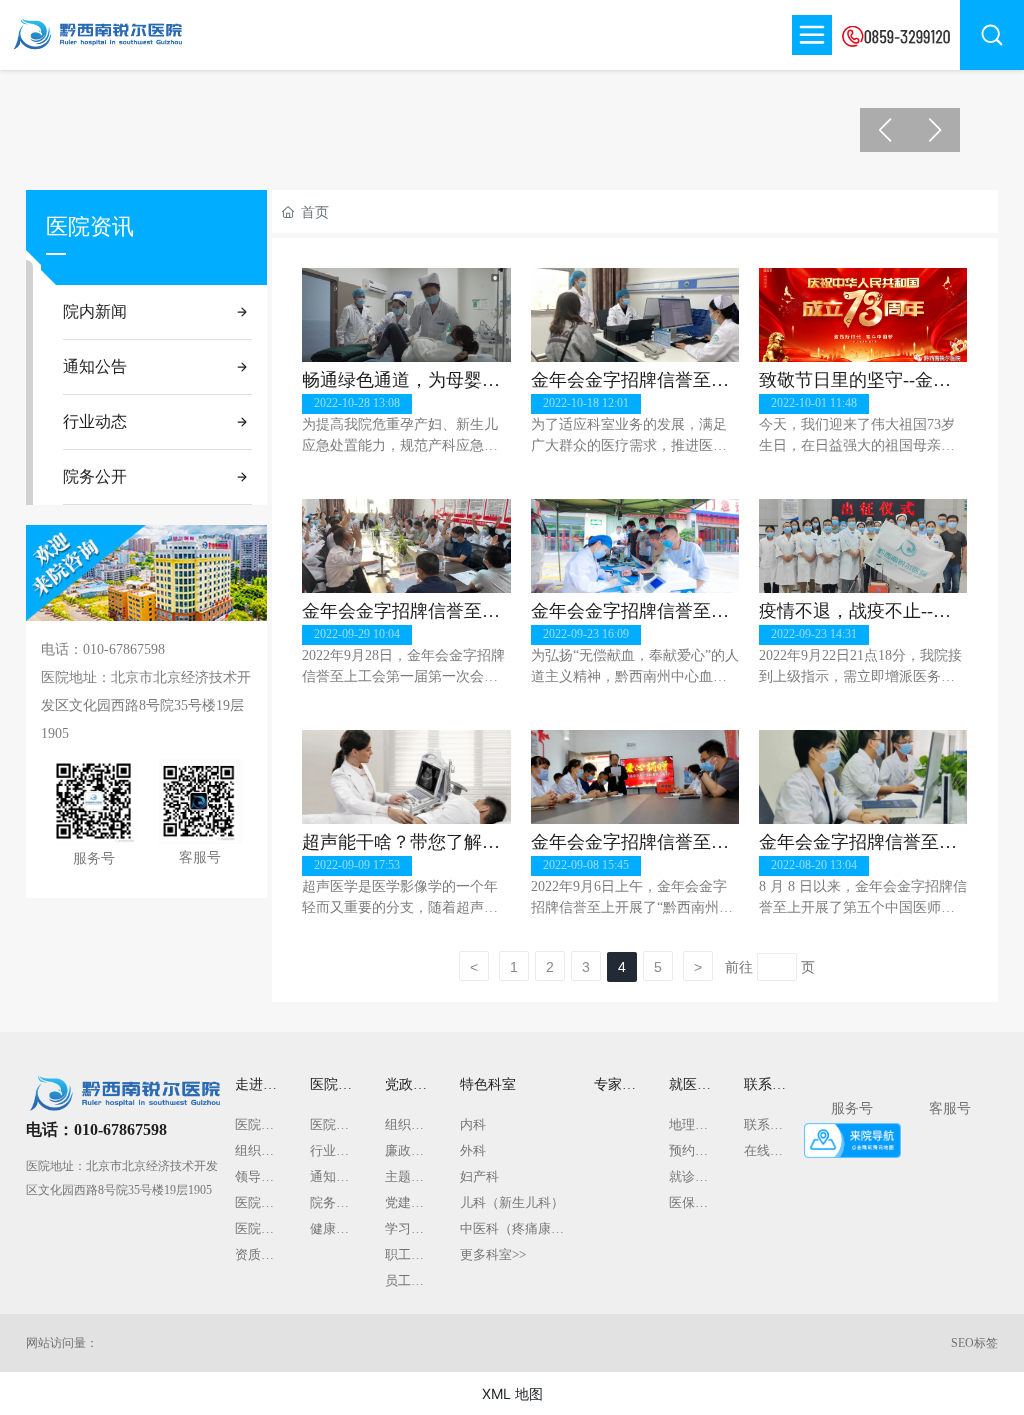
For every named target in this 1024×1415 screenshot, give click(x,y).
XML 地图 (512, 1393)
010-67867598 (124, 649)
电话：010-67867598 (96, 1129)
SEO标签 (974, 1343)
